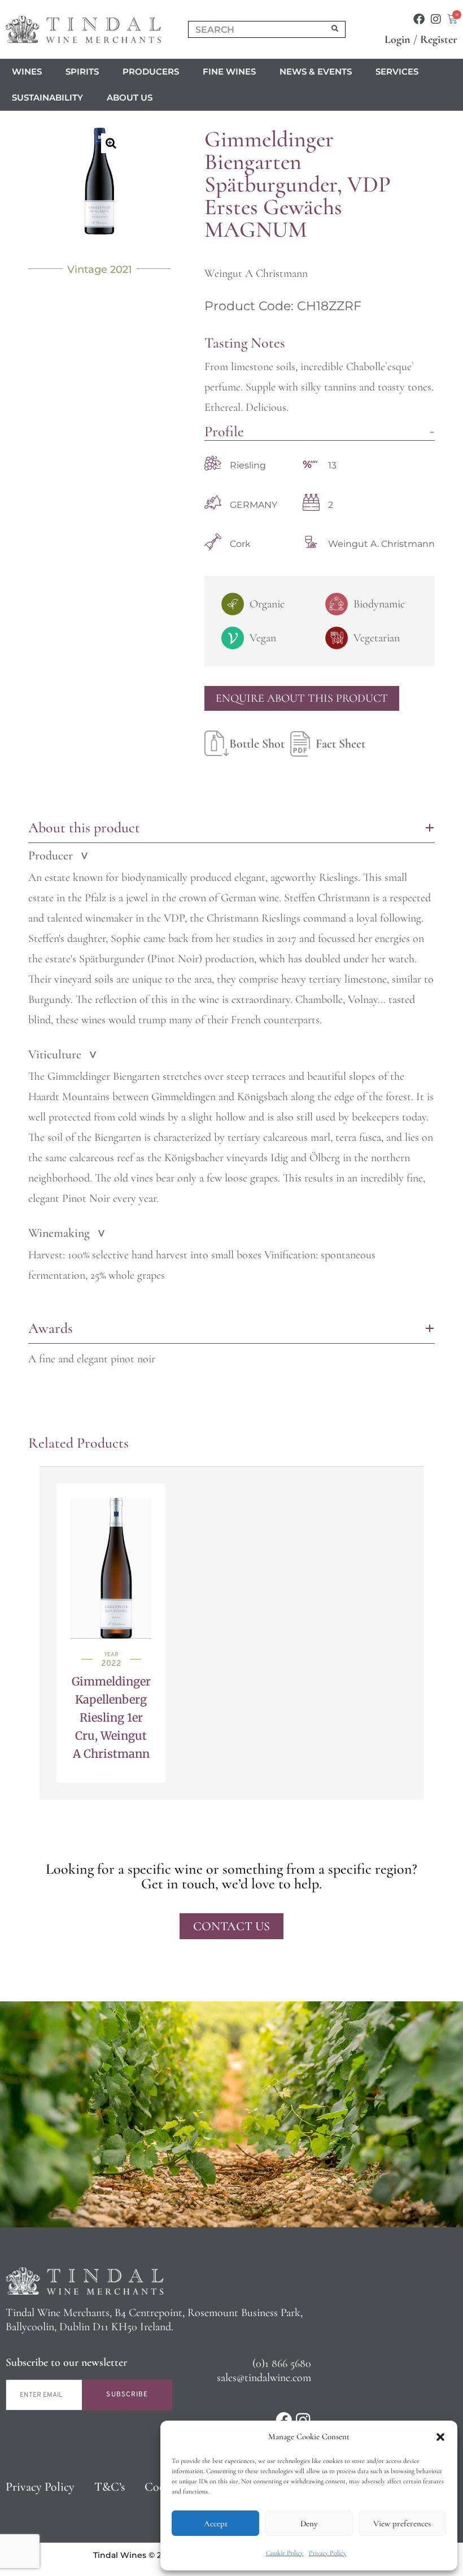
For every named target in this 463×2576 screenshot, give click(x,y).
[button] (440, 2437)
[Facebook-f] (419, 19)
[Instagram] (436, 19)
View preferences (402, 2523)
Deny (309, 2523)
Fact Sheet (340, 744)
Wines (27, 71)
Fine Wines (229, 71)
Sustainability (47, 97)
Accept (216, 2523)
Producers (151, 71)
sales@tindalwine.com (264, 2378)
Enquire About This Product (302, 698)
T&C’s (110, 2487)
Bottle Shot (257, 744)
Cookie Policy (285, 2553)
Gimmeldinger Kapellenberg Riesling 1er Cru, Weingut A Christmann (111, 1717)
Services (397, 71)
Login (398, 40)
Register (439, 40)
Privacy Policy (327, 2553)
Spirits (82, 71)
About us (130, 97)
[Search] (335, 29)
